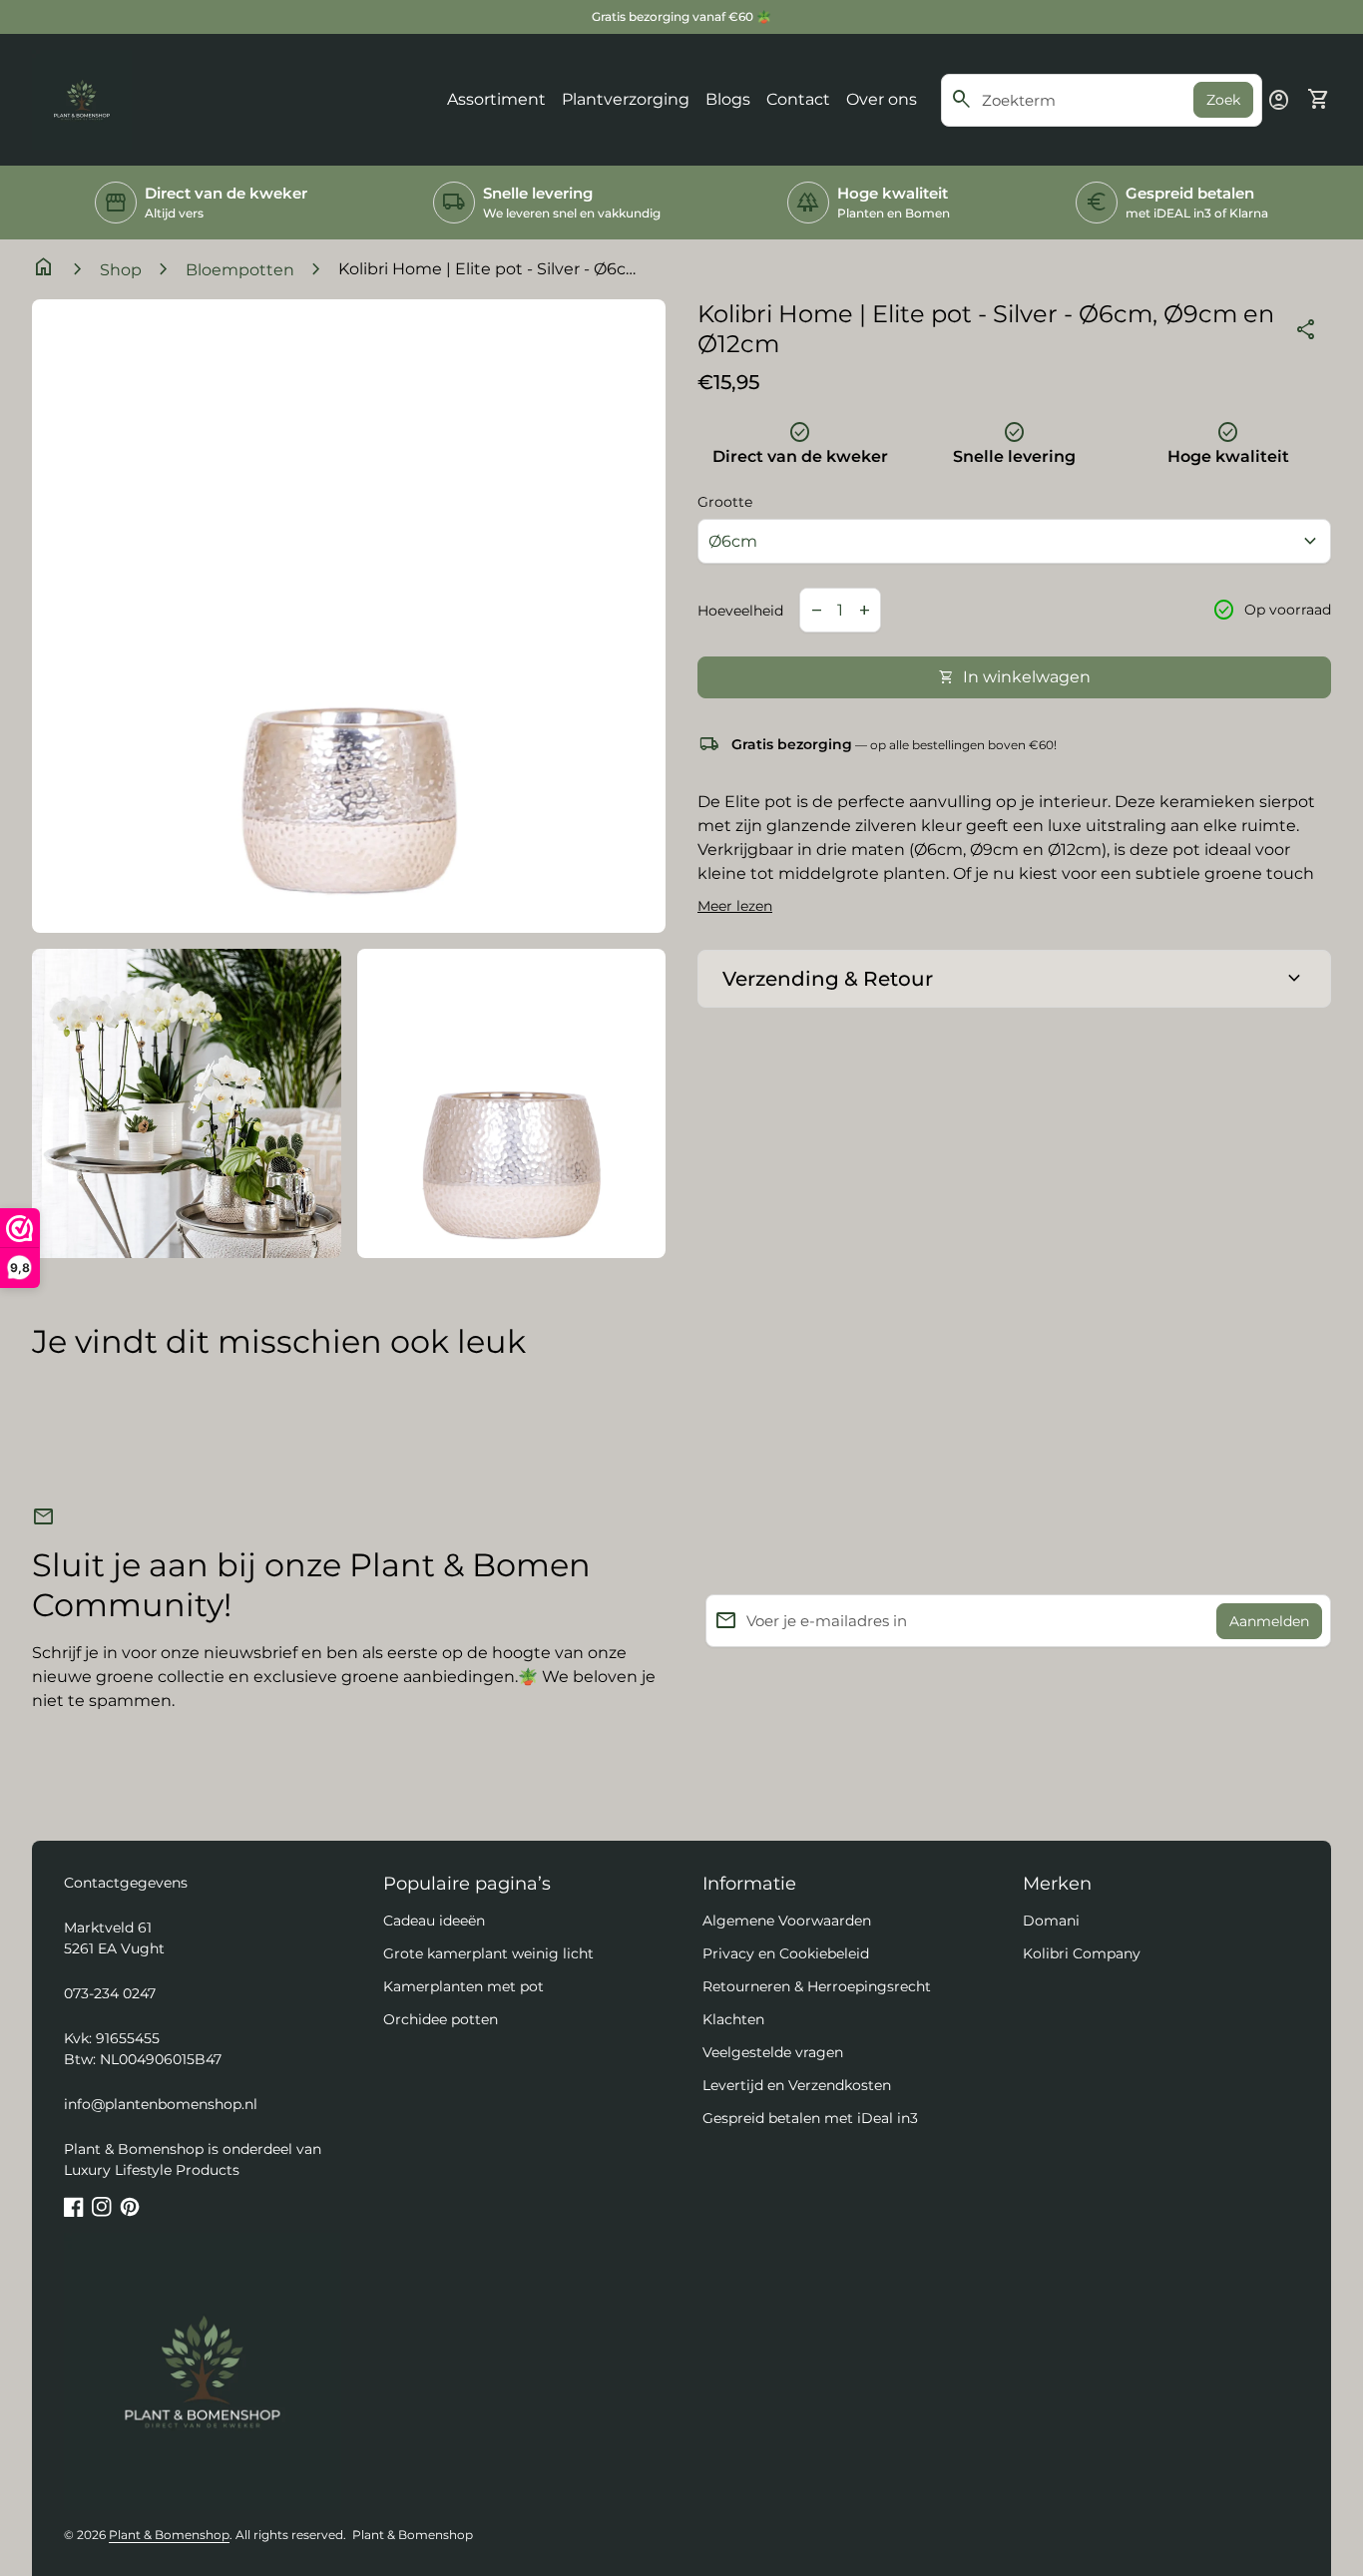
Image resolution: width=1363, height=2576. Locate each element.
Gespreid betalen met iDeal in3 (810, 2118)
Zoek (1223, 100)
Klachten (733, 2019)
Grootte (725, 502)
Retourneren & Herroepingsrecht (817, 1986)
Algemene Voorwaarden (787, 1921)
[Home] (82, 98)
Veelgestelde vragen (773, 2052)
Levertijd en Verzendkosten (797, 2085)
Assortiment (496, 99)
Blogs (728, 99)
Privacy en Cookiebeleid (786, 1953)
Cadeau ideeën (434, 1921)
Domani (1051, 1921)
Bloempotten (240, 270)
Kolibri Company (1082, 1953)
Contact (798, 99)
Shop (121, 270)
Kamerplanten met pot (463, 1986)
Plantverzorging (626, 99)
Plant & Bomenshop (169, 2535)
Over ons (882, 99)
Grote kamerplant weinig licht (488, 1953)
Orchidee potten (441, 2019)
